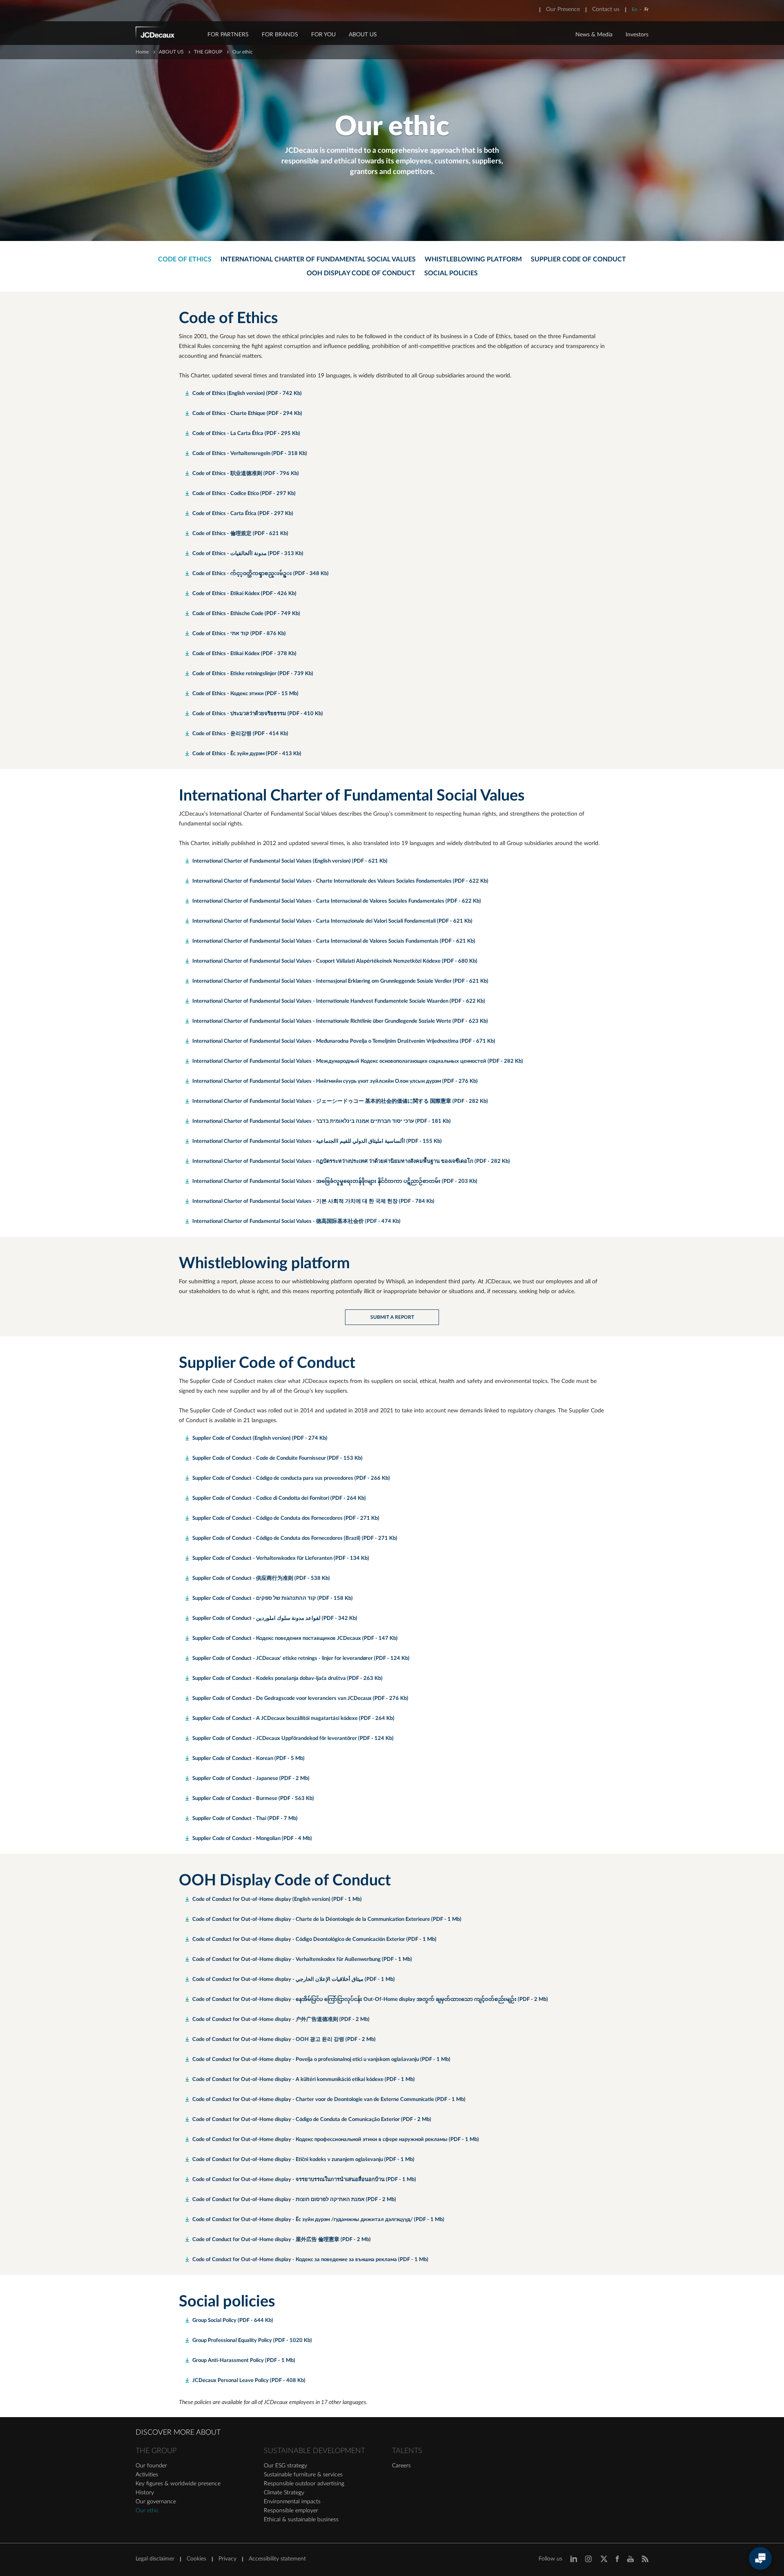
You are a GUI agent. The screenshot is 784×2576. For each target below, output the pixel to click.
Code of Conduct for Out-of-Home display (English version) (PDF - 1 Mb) (277, 1899)
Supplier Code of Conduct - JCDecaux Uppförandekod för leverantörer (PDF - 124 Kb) (293, 1739)
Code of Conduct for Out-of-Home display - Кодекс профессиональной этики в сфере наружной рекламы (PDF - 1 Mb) (336, 2140)
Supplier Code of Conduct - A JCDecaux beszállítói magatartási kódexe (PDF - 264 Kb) (293, 1718)
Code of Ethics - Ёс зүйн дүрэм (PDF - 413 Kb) (247, 754)
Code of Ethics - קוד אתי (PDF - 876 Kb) (239, 634)
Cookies (196, 2559)
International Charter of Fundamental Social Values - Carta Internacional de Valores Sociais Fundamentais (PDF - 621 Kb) (334, 941)
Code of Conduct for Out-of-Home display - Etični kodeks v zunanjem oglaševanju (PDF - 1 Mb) (303, 2160)
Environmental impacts (292, 2502)
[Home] (166, 34)
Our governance (156, 2502)
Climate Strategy (284, 2493)
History (145, 2493)
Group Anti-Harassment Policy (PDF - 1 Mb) (244, 2361)
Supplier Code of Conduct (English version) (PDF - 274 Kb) (260, 1438)
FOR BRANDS (280, 35)
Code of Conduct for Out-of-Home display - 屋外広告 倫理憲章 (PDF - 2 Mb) (282, 2240)
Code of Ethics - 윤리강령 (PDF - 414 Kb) (240, 734)
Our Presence (563, 9)
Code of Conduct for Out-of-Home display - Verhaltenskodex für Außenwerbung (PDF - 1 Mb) (302, 1959)
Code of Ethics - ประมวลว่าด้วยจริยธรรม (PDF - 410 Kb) (258, 714)
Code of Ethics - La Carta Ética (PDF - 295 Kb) (246, 434)
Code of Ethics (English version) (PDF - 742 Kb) (247, 394)
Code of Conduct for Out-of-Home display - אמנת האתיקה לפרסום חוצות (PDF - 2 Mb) (294, 2200)
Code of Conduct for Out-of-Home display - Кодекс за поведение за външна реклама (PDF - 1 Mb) (310, 2260)
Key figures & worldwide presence (178, 2484)
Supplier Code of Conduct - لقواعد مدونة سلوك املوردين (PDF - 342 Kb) (275, 1618)
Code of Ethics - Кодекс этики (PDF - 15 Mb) (245, 694)
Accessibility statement (277, 2559)
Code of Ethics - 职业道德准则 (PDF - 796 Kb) (246, 474)
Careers (401, 2466)
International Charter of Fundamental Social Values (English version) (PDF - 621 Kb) (290, 861)
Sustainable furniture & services (303, 2475)
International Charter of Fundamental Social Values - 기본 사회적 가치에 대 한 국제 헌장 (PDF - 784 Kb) (313, 1201)
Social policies (451, 273)
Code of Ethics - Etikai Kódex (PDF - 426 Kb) (244, 594)
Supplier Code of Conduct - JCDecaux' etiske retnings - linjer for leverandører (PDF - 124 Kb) (301, 1658)
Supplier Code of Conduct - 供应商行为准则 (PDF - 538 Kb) (261, 1578)
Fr (646, 9)
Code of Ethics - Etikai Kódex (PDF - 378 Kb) (244, 654)
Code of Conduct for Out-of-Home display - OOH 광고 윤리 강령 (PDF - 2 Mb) (284, 2040)
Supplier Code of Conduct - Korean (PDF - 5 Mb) (248, 1759)
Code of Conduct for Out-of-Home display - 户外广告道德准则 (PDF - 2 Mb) (281, 2020)
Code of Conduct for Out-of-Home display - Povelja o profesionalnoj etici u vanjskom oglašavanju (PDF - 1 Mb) (321, 2060)
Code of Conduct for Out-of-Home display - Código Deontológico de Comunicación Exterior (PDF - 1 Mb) (314, 1939)
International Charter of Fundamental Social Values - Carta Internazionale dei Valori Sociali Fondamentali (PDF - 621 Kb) (332, 921)
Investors (637, 35)
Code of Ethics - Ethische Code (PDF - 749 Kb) (246, 614)
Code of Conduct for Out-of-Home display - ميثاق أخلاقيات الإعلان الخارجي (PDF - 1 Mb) (294, 1979)
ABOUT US (363, 35)
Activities (147, 2475)
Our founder (151, 2466)
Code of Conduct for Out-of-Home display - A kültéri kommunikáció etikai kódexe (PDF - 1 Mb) (304, 2080)
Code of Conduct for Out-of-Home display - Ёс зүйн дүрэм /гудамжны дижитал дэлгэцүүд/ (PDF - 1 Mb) (318, 2220)
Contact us (606, 9)
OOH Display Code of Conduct (361, 273)
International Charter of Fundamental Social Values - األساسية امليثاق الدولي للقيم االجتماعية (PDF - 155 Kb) (317, 1141)
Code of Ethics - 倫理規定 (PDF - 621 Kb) (240, 534)
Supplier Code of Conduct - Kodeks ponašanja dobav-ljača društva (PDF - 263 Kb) (287, 1678)
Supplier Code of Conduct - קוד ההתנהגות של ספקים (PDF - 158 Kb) (273, 1598)
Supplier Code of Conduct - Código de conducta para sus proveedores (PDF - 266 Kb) (291, 1478)
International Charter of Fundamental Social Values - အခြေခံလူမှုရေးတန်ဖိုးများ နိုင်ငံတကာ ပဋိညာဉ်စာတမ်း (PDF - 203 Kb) (335, 1181)
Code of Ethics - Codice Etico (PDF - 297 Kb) (244, 494)
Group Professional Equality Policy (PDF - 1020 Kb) (252, 2341)
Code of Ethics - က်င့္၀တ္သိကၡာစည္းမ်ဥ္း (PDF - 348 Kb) (261, 574)
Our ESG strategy (285, 2466)
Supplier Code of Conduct (578, 259)
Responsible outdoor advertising (304, 2484)
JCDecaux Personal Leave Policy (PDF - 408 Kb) (249, 2381)
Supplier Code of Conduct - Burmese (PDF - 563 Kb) (253, 1799)
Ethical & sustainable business (301, 2520)
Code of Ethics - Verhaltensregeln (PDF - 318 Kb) (250, 454)
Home (142, 52)
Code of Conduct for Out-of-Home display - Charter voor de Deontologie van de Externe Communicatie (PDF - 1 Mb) (329, 2100)
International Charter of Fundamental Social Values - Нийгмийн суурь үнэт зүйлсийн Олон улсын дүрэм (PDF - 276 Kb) (335, 1081)
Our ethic (147, 2511)
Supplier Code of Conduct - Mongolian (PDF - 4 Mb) (252, 1839)
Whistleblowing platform (473, 259)
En (635, 9)
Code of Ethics (185, 259)
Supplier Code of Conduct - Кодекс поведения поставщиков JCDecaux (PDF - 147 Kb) (295, 1638)
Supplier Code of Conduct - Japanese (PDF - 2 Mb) (251, 1779)
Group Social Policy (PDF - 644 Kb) (233, 2321)
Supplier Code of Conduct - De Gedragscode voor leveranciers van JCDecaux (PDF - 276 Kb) (300, 1698)
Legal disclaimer (155, 2559)
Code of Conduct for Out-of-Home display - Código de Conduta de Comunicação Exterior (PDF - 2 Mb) (312, 2120)
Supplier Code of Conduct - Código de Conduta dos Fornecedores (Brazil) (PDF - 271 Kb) (295, 1538)
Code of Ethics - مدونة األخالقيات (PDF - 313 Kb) (248, 554)
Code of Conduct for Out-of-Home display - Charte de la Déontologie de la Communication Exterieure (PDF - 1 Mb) (327, 1919)
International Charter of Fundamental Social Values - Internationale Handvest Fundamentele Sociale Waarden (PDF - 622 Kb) (339, 1001)
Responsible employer (291, 2511)
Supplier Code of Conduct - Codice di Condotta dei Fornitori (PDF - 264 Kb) (279, 1498)
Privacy (227, 2559)
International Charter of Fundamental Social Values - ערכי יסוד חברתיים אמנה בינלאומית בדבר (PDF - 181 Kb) (322, 1121)
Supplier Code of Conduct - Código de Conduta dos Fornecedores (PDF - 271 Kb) (286, 1518)
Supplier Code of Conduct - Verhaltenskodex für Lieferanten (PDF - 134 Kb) (281, 1558)
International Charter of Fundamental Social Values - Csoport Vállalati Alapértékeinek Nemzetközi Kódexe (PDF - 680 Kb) (335, 961)
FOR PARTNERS (228, 35)
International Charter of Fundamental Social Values (318, 259)
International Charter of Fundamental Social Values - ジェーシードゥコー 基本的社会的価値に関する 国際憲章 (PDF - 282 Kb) (340, 1101)
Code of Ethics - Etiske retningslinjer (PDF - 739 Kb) (253, 674)
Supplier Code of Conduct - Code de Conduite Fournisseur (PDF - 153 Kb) (277, 1458)
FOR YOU (323, 35)
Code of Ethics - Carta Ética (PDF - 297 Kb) (243, 514)
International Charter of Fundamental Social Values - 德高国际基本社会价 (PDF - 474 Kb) (296, 1221)
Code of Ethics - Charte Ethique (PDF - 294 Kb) (247, 414)
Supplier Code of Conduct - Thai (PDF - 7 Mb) (245, 1819)
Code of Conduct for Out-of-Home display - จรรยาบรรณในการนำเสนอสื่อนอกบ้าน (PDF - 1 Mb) (304, 2180)
